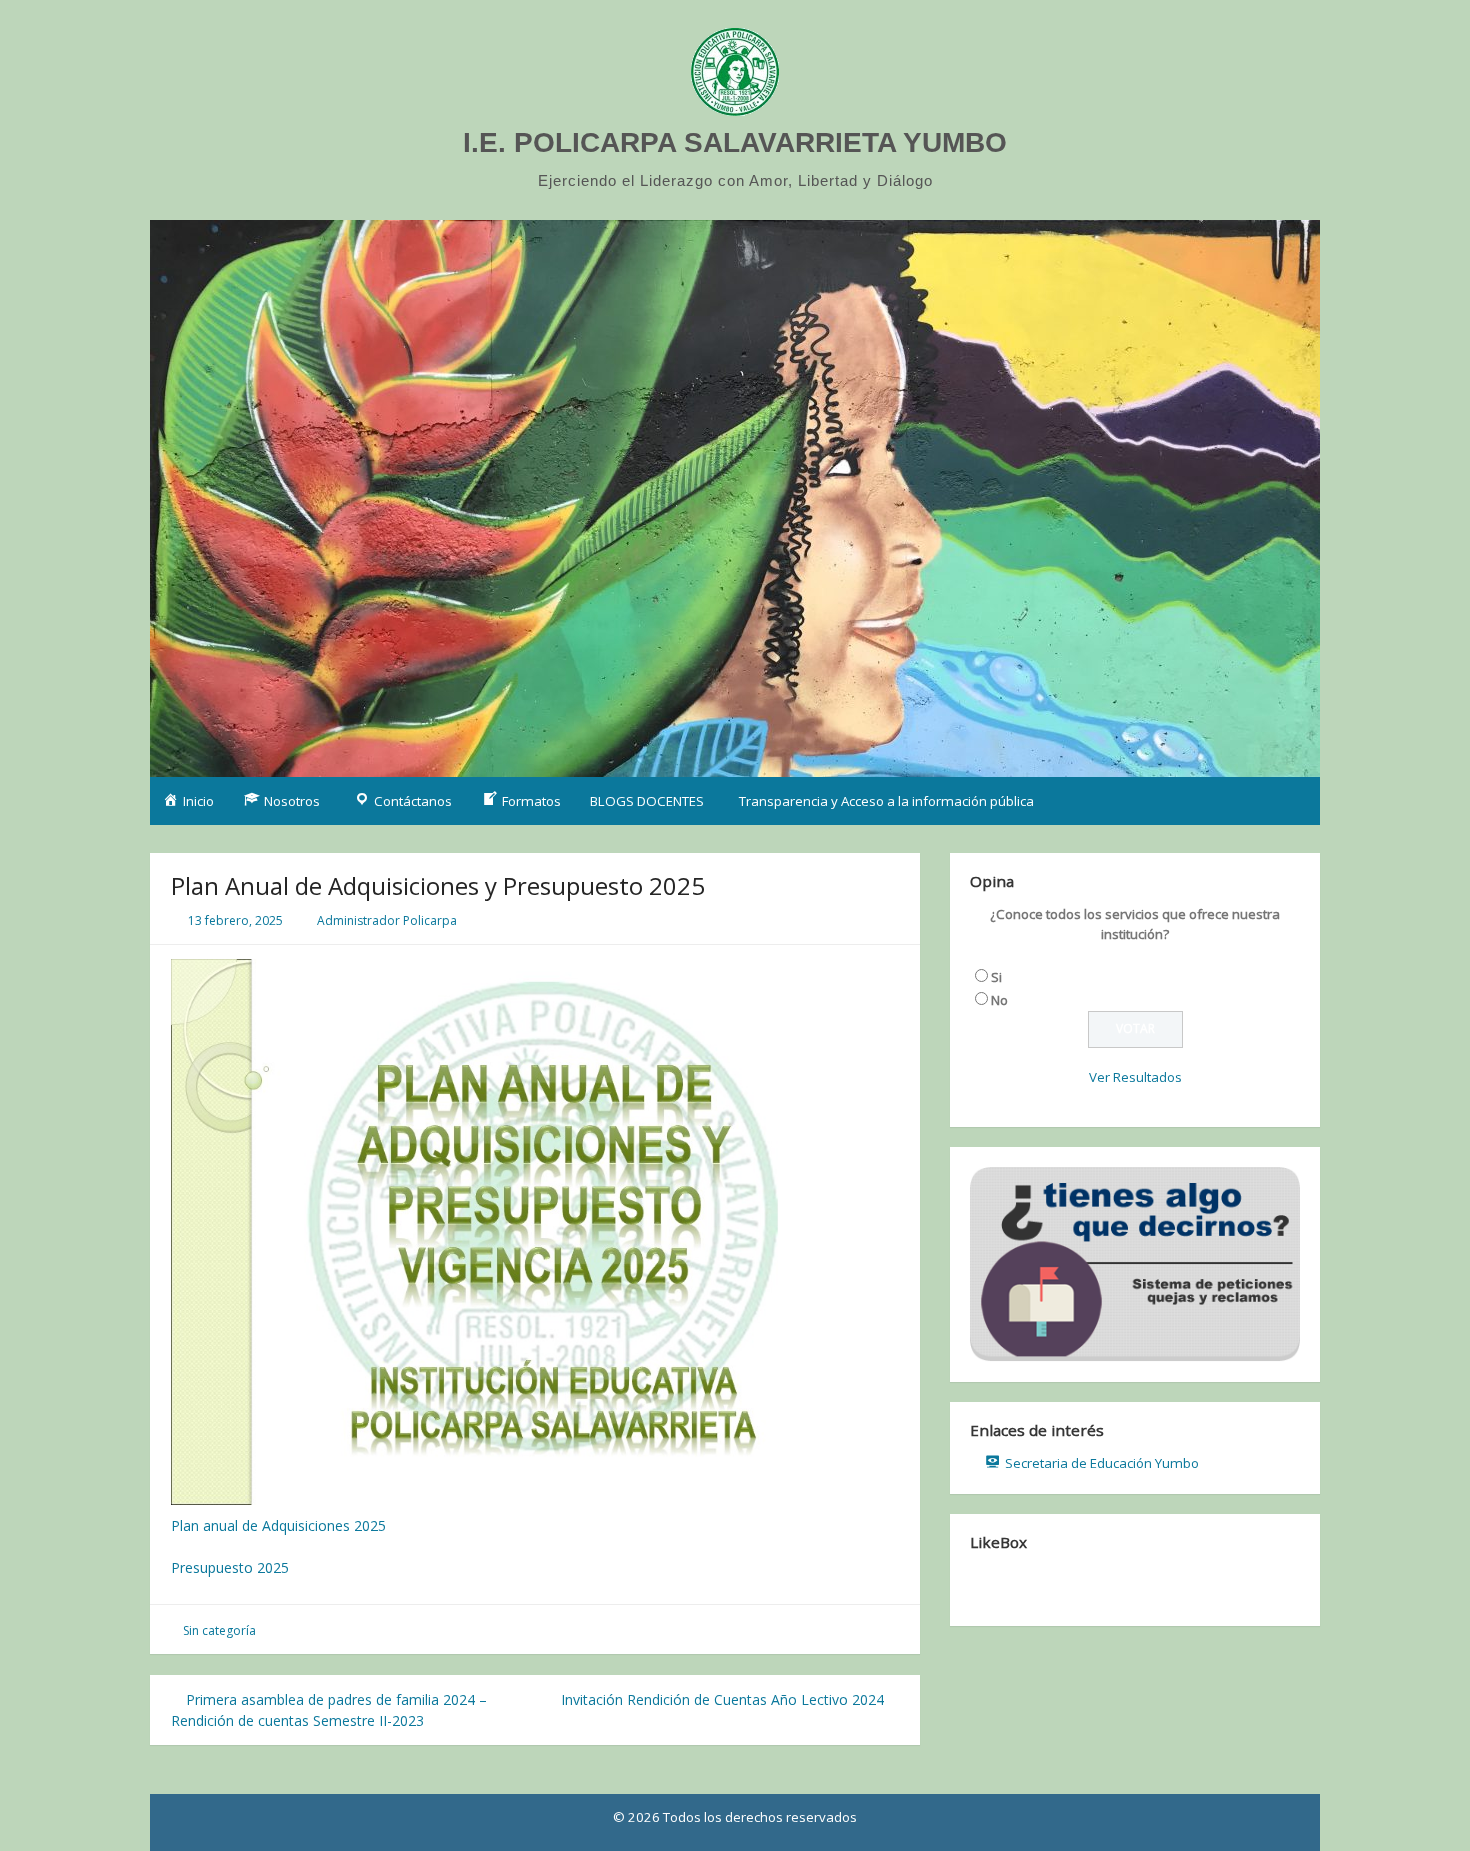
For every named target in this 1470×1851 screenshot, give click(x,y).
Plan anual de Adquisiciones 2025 (278, 1525)
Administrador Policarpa (387, 920)
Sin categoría (219, 1630)
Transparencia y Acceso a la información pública (886, 801)
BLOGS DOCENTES (647, 801)
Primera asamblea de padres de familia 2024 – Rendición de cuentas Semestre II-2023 (329, 1710)
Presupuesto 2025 (230, 1567)
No (999, 1000)
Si (996, 977)
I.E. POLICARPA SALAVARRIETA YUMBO (735, 142)
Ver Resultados (1135, 1077)
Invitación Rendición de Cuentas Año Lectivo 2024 (724, 1699)
